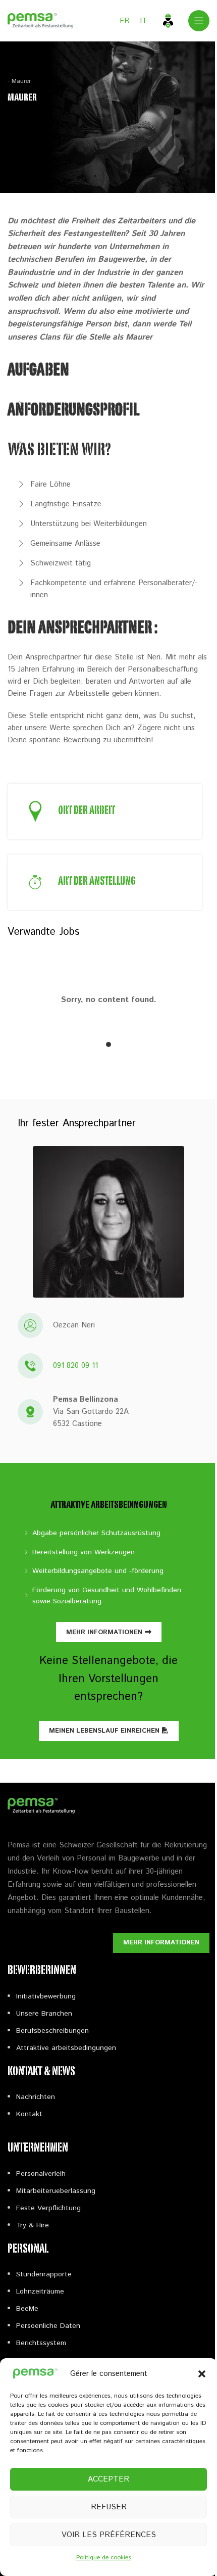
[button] (202, 2374)
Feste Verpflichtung (48, 2208)
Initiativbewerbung (46, 1996)
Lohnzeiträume (40, 2292)
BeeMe (27, 2309)
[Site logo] (40, 20)
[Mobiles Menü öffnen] (199, 21)
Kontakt (29, 2114)
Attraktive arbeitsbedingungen (66, 2048)
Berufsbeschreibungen (52, 2031)
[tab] (108, 1044)
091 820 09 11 (75, 1366)
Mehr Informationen (104, 1632)
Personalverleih (41, 2174)
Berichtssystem (41, 2343)
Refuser (109, 2507)
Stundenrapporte (44, 2274)
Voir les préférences (109, 2535)
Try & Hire (33, 2225)
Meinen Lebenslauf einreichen (104, 1731)
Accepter (108, 2479)
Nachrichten (36, 2097)
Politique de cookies (104, 2558)
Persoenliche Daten (48, 2326)
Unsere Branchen (44, 2014)
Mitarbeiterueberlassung (56, 2191)
